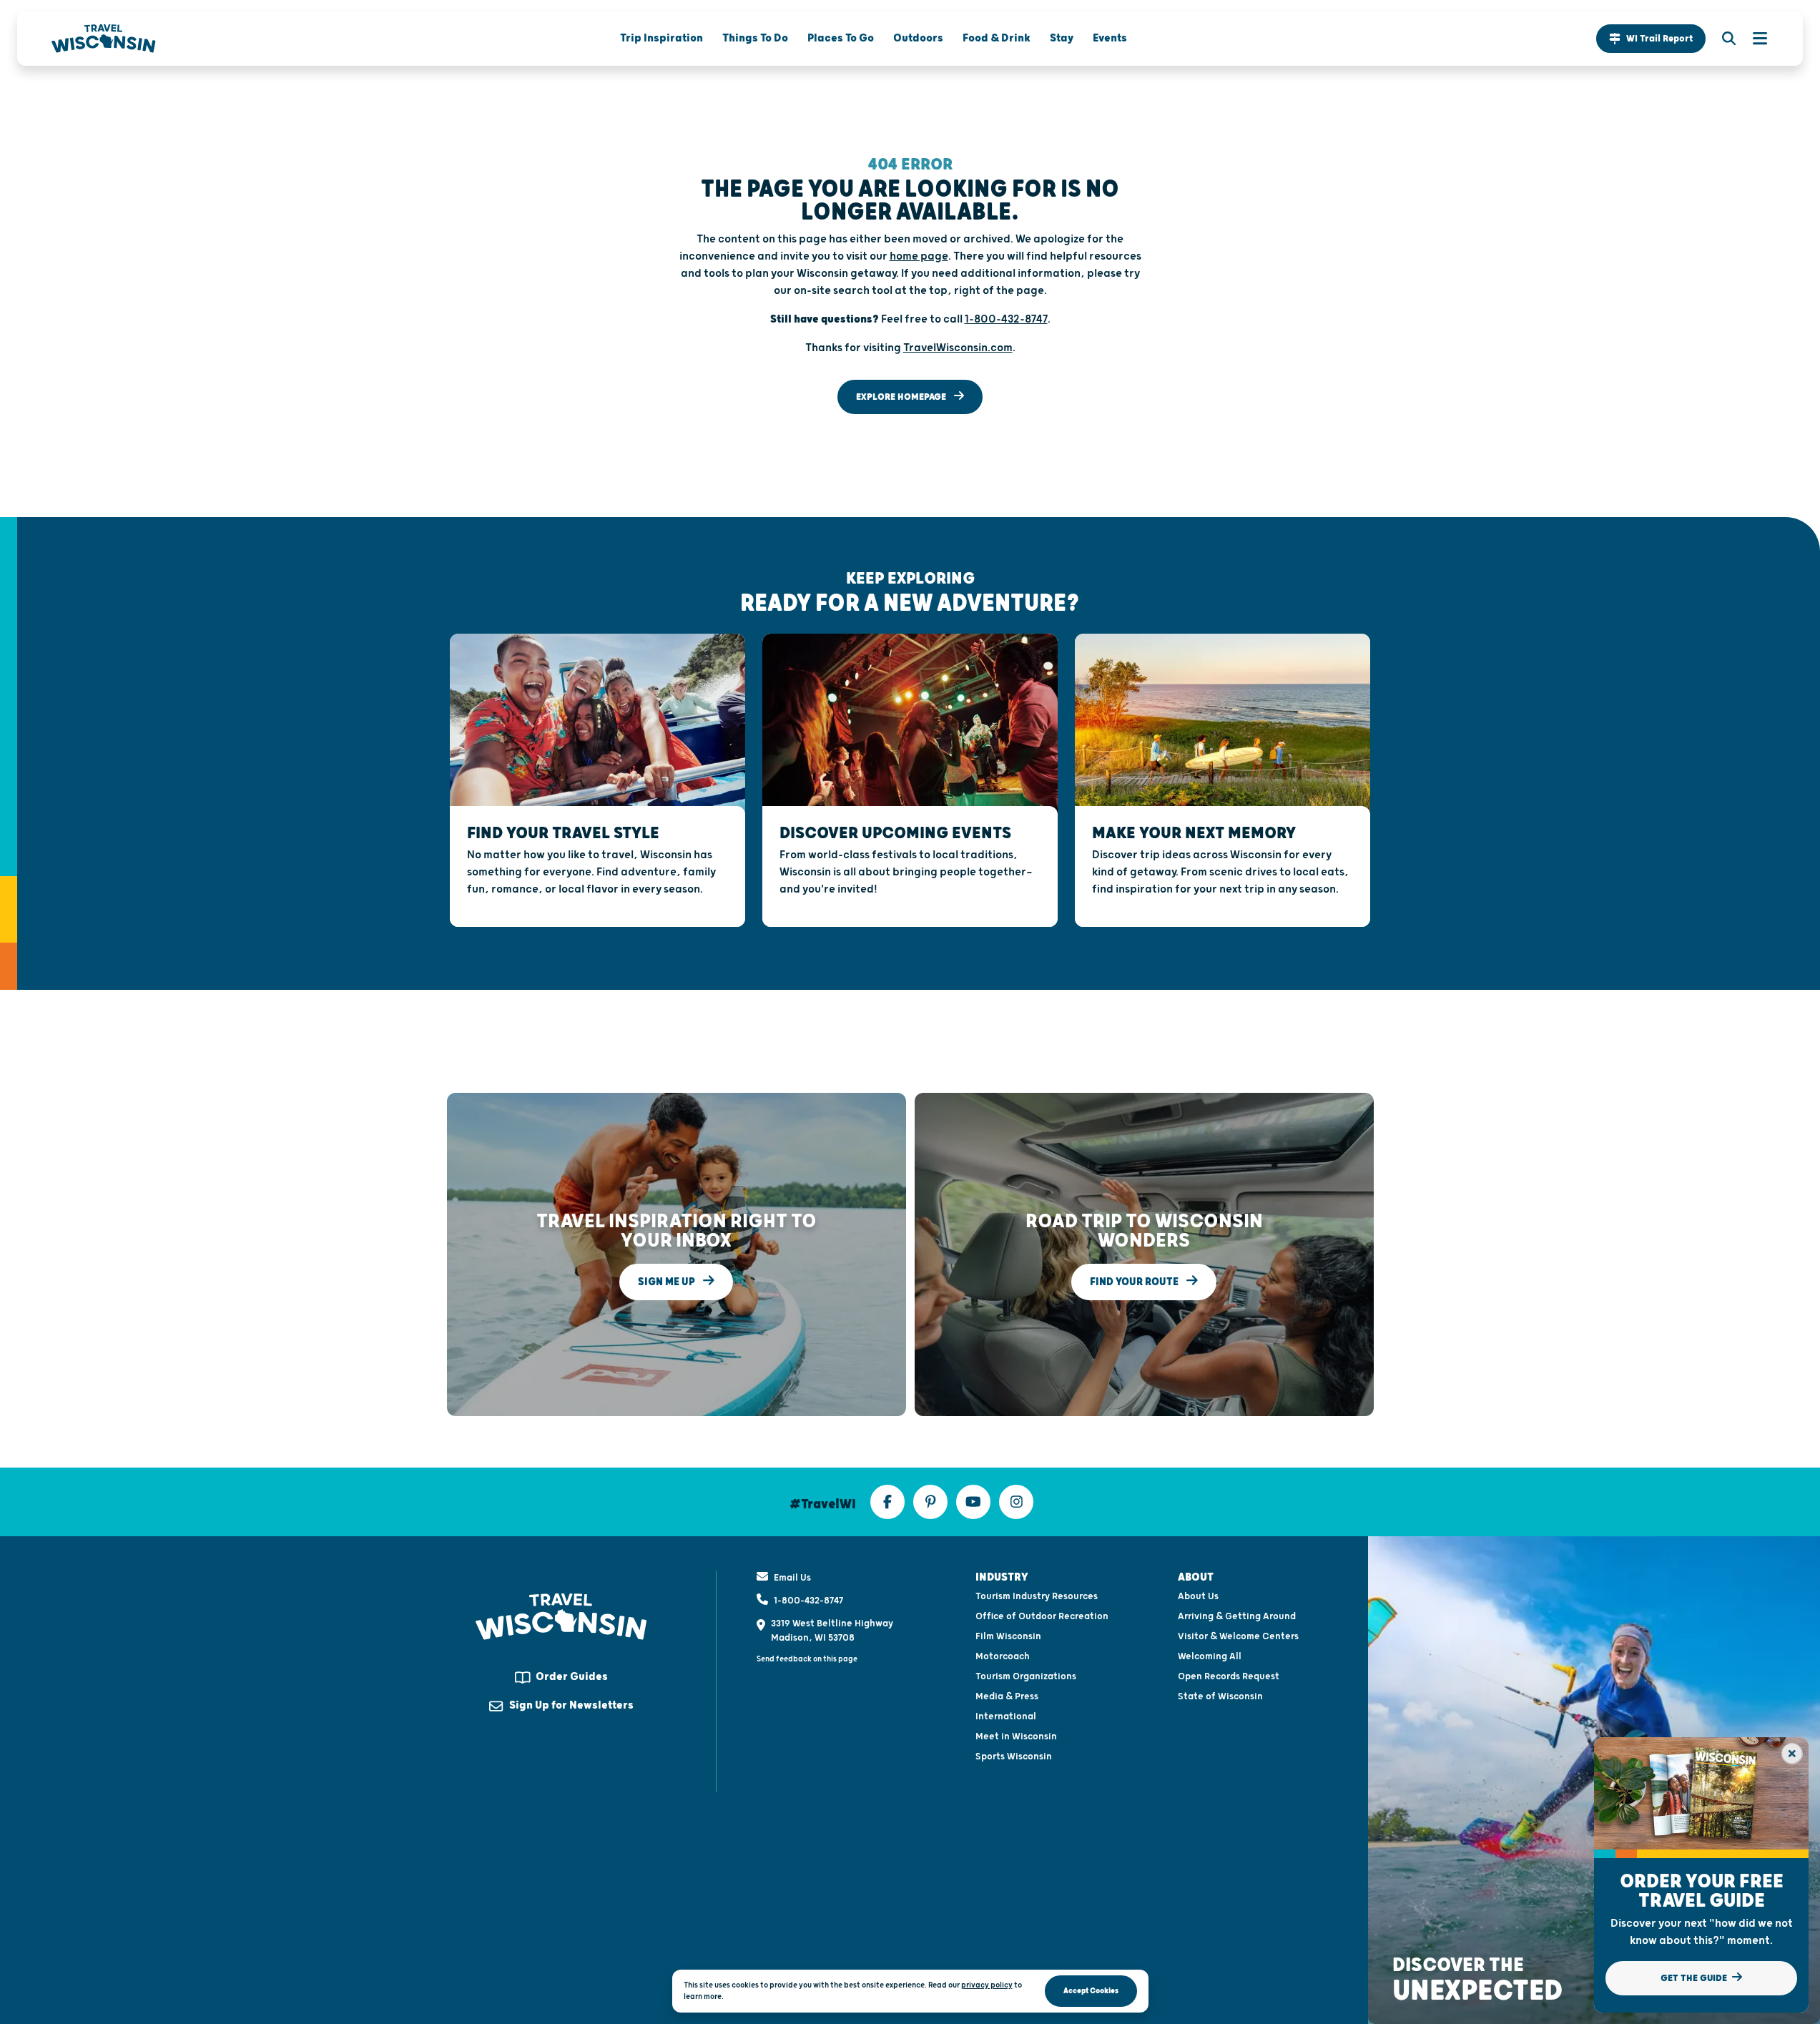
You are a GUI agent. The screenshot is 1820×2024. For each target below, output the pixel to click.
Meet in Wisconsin (1016, 1736)
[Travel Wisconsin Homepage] (104, 39)
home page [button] (919, 256)
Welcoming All (1210, 1656)
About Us (1198, 1596)
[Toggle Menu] (1753, 39)
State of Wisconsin (1220, 1696)
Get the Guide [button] (1695, 1978)
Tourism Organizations (1026, 1676)
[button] (1651, 39)
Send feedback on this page (807, 1659)
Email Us (792, 1578)
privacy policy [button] (987, 1985)
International (1006, 1716)
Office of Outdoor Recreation (1042, 1616)
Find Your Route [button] (1135, 1281)
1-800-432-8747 (808, 1601)
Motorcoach (1003, 1656)
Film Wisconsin (1008, 1636)
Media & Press (1007, 1696)
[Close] (1792, 1754)
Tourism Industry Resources (1037, 1596)
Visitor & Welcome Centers (1238, 1636)
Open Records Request (1229, 1676)
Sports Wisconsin (1014, 1757)
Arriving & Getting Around (1237, 1616)
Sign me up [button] (668, 1281)
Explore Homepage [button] (902, 397)
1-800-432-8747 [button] (1006, 319)
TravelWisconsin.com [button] (958, 348)
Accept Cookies (1091, 1991)
